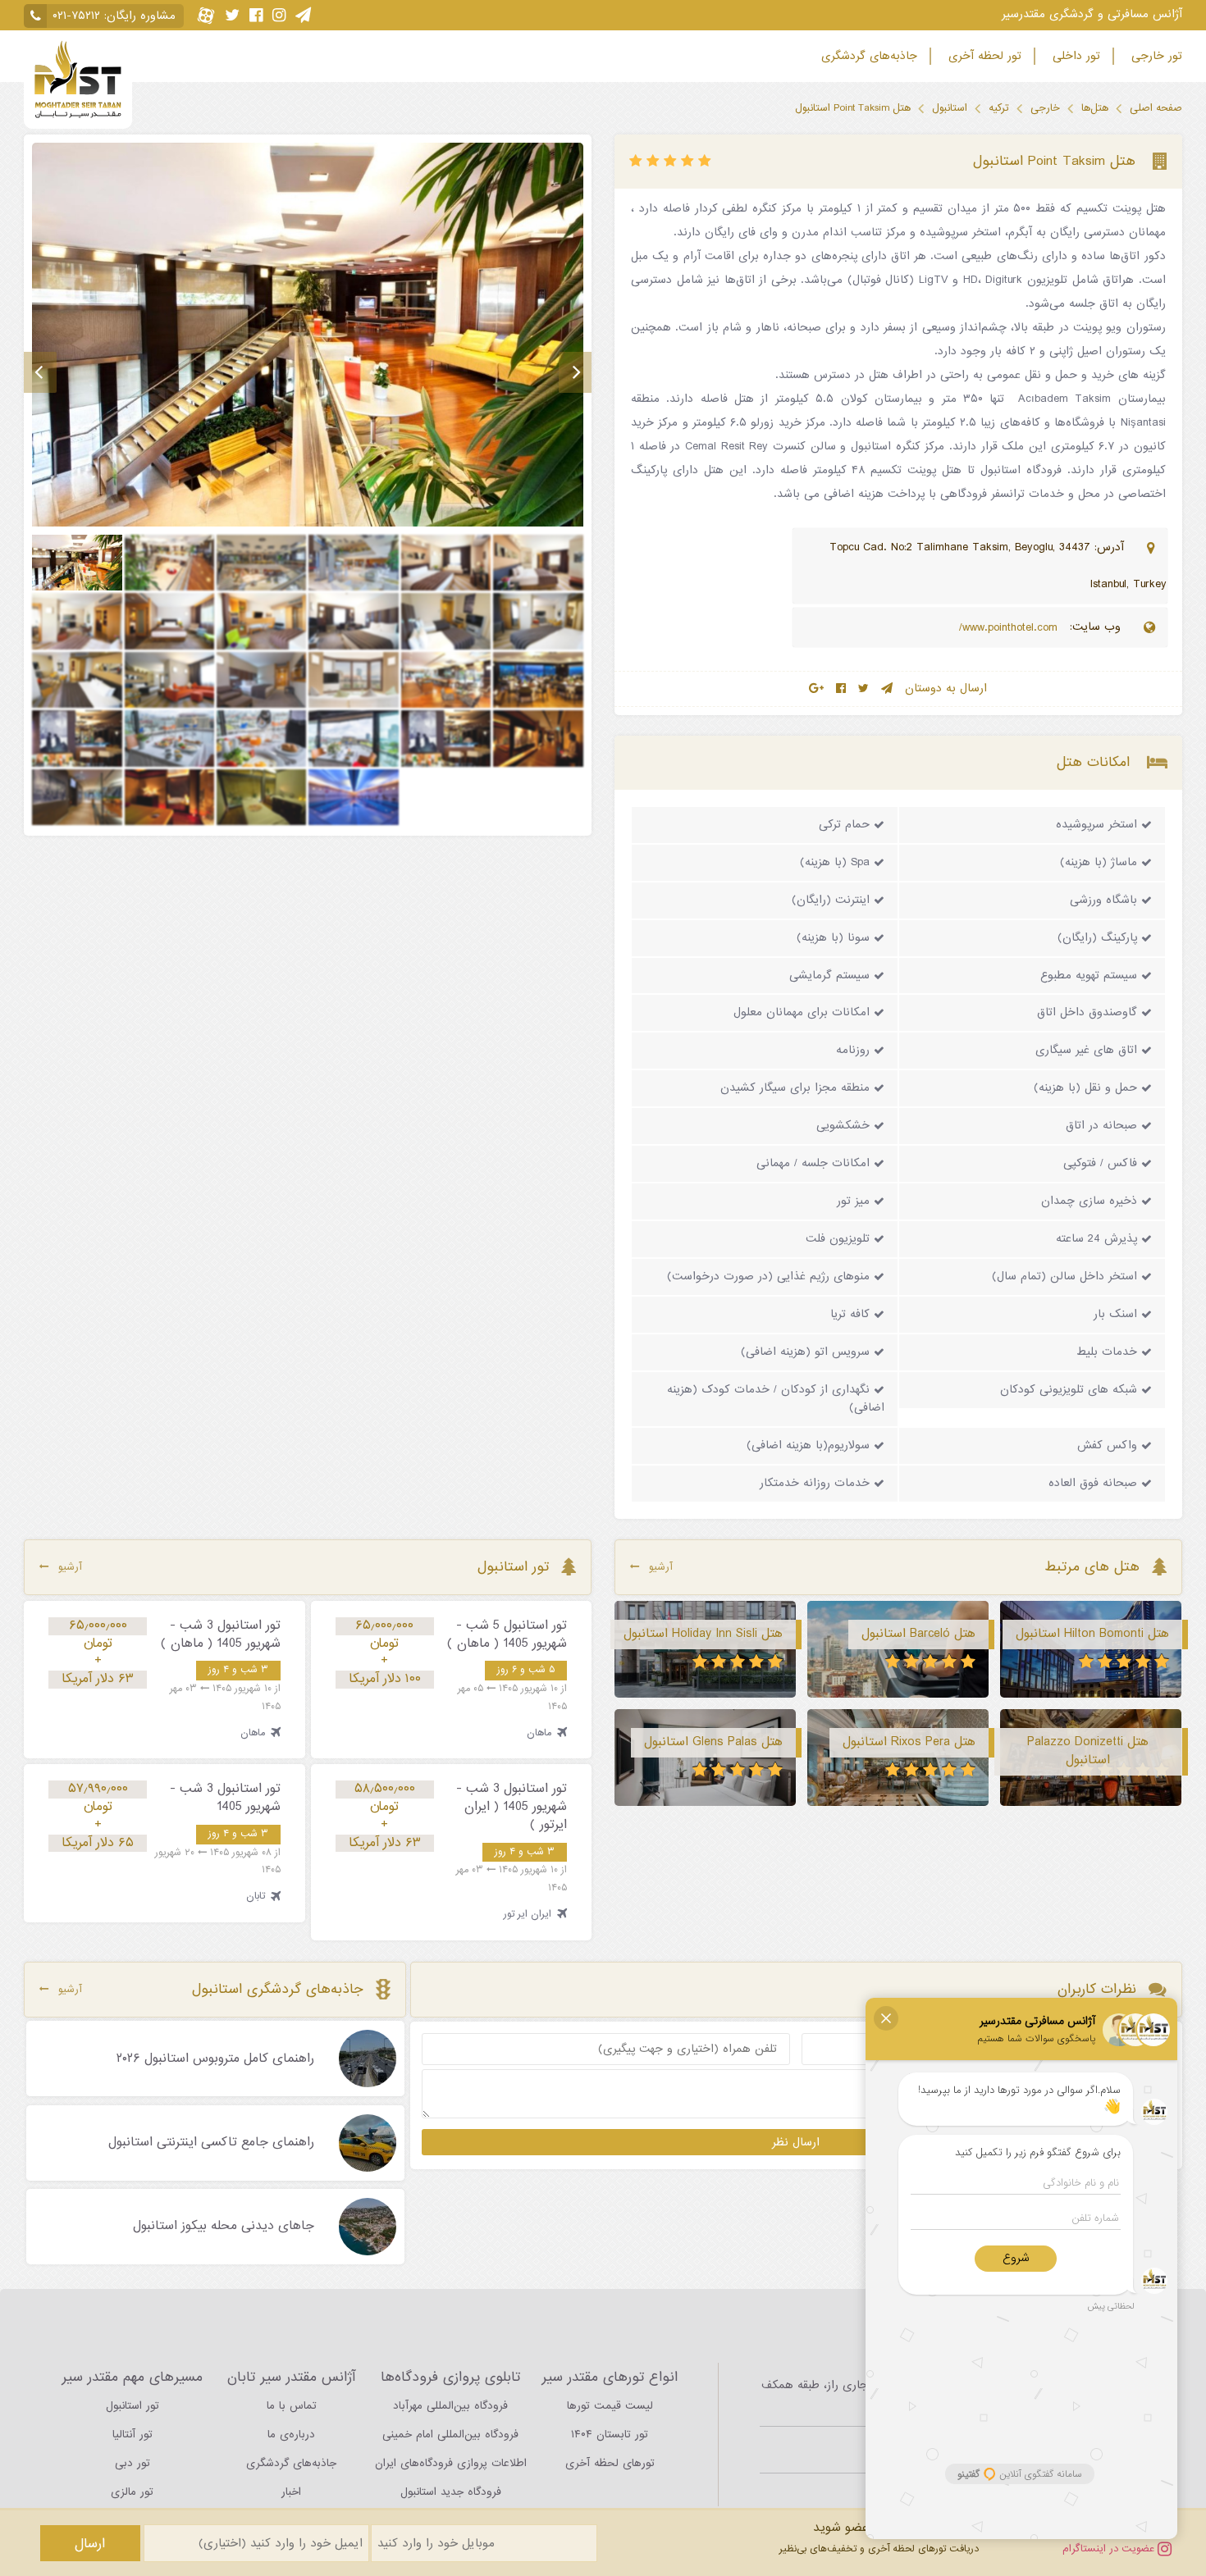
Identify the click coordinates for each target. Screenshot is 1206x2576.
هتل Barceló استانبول (918, 1634)
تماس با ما (292, 2406)
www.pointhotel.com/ (1010, 628)
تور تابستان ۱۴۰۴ (610, 2435)
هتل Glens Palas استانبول (713, 1742)
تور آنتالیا (132, 2435)
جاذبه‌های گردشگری (867, 56)
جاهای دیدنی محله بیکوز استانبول (224, 2227)
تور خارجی (1155, 56)
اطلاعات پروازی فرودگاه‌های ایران (451, 2463)
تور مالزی (132, 2492)
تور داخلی (1074, 56)
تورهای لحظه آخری (610, 2463)
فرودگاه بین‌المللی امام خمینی (450, 2435)
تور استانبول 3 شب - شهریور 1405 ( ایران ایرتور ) (512, 1807)
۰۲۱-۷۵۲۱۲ (76, 16)
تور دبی (132, 2463)
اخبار (291, 2492)
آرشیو (661, 1567)
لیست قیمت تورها (610, 2406)
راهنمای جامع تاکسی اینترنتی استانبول (211, 2143)
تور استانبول (132, 2406)
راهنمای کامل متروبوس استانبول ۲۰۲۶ (215, 2059)
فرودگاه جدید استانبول (451, 2492)
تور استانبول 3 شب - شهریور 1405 (225, 1798)
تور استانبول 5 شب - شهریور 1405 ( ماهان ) (507, 1635)
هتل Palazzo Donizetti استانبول (1088, 1751)
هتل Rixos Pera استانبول (909, 1742)
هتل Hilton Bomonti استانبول (1092, 1634)
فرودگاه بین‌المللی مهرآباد (450, 2406)
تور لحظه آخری (983, 56)
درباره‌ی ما (291, 2435)
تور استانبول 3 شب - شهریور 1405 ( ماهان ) (221, 1635)
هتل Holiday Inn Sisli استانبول (703, 1634)
